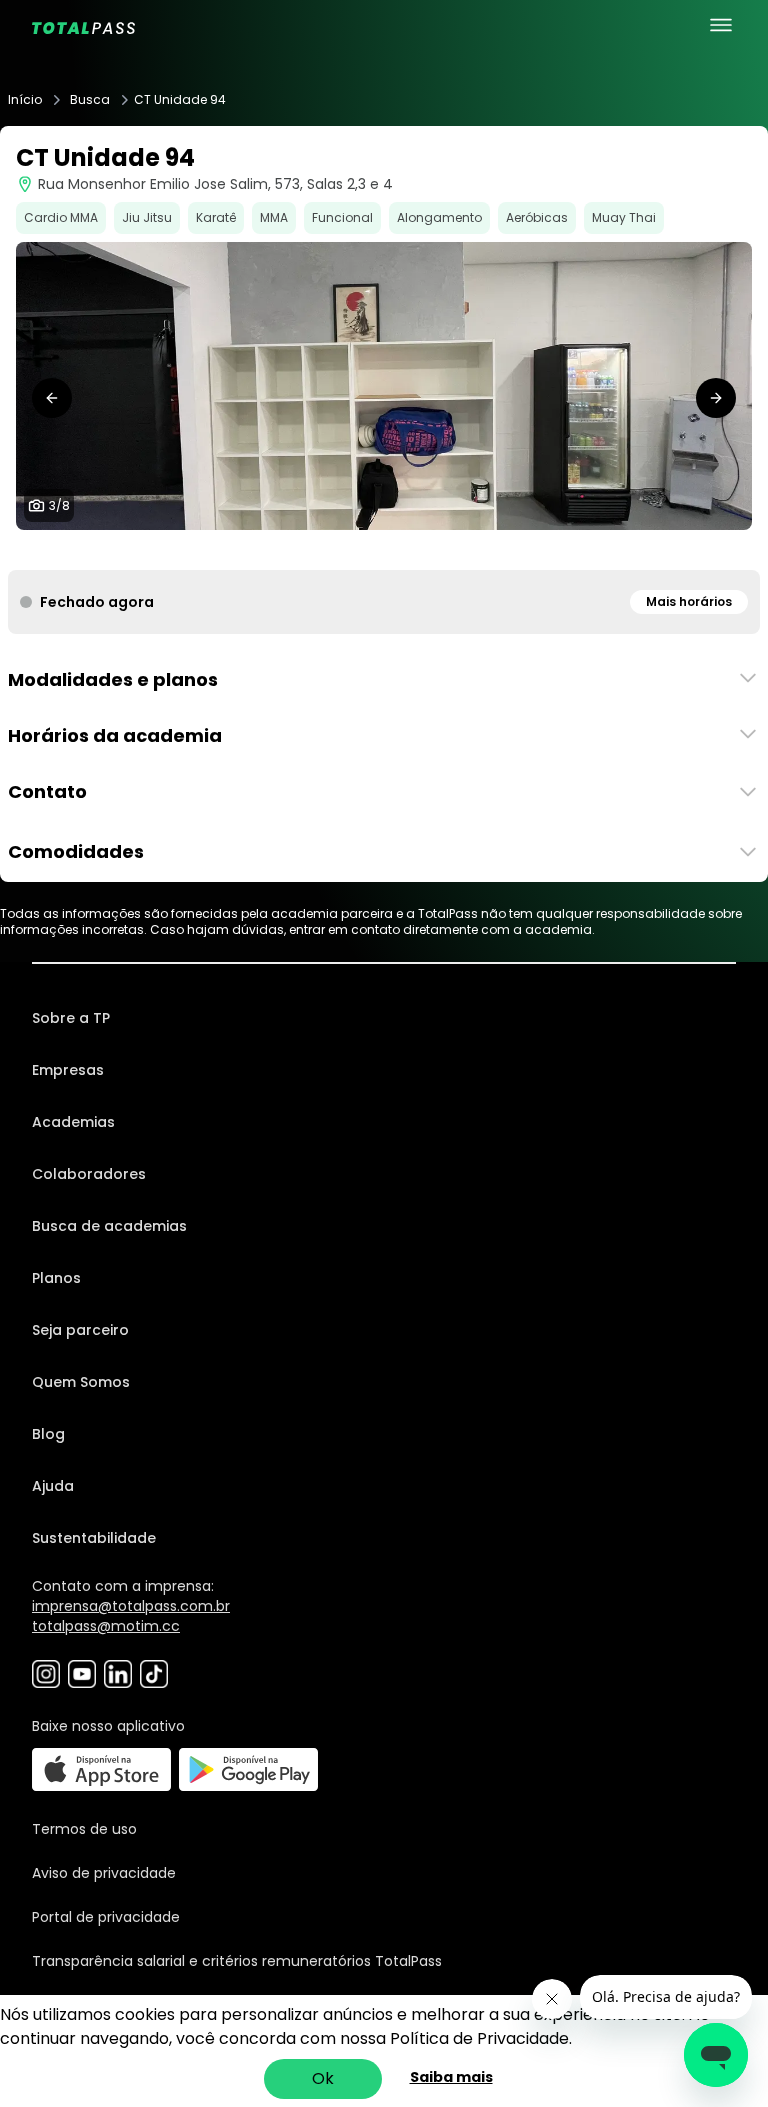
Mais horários (689, 601)
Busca (90, 100)
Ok (323, 2078)
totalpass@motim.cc (106, 1626)
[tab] (328, 550)
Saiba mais (451, 2077)
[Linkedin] (118, 1674)
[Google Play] (248, 1769)
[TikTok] (154, 1674)
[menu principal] (721, 25)
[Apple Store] (101, 1769)
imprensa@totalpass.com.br (131, 1606)
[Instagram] (46, 1674)
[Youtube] (82, 1674)
